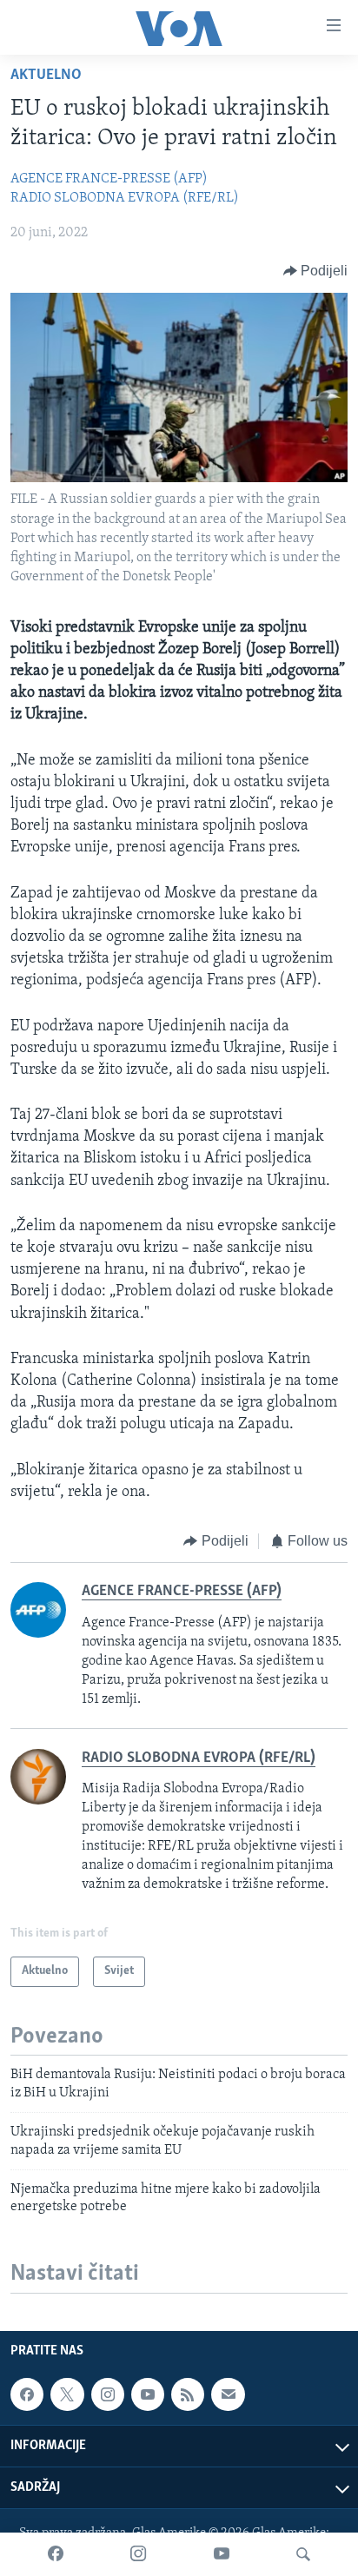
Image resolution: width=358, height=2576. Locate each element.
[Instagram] (138, 2554)
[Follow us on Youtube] (148, 2394)
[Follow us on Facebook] (27, 2394)
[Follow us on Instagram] (108, 2394)
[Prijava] (228, 2394)
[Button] (316, 271)
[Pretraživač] (303, 2554)
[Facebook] (56, 2554)
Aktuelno (46, 76)
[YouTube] (222, 2554)
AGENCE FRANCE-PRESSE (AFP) (109, 179)
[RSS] (188, 2394)
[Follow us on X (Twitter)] (67, 2394)
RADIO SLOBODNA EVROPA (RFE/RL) (125, 198)
